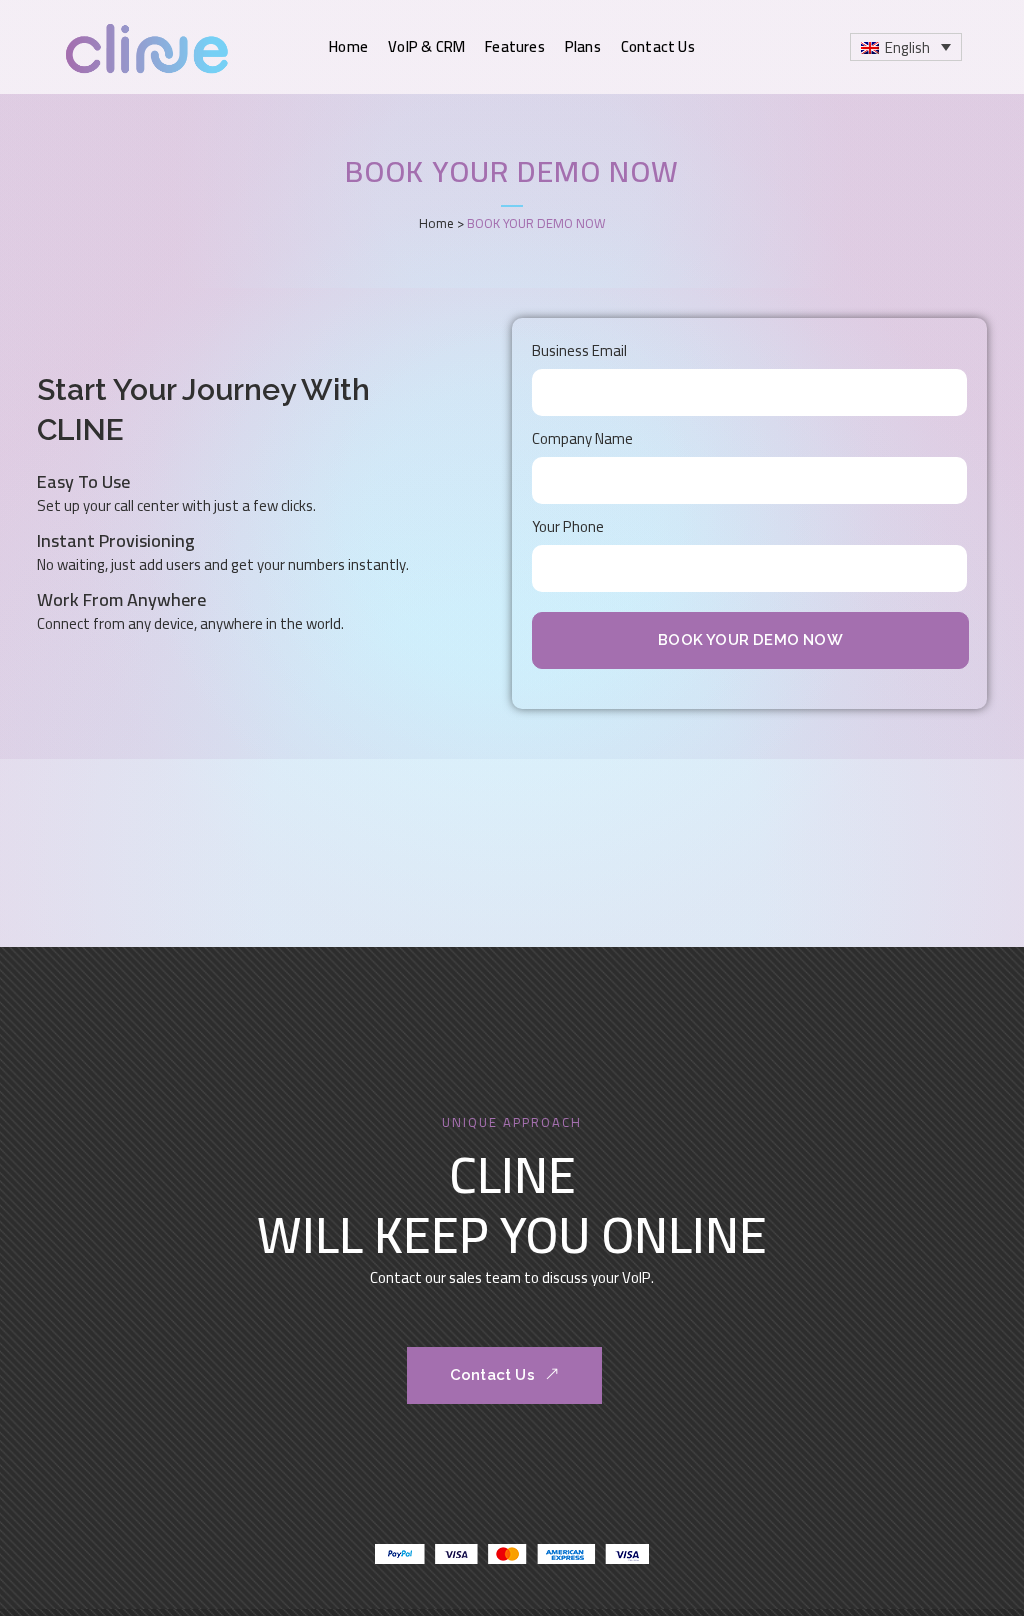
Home (436, 223)
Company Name (582, 438)
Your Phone (568, 526)
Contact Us (492, 1375)
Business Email (579, 350)
